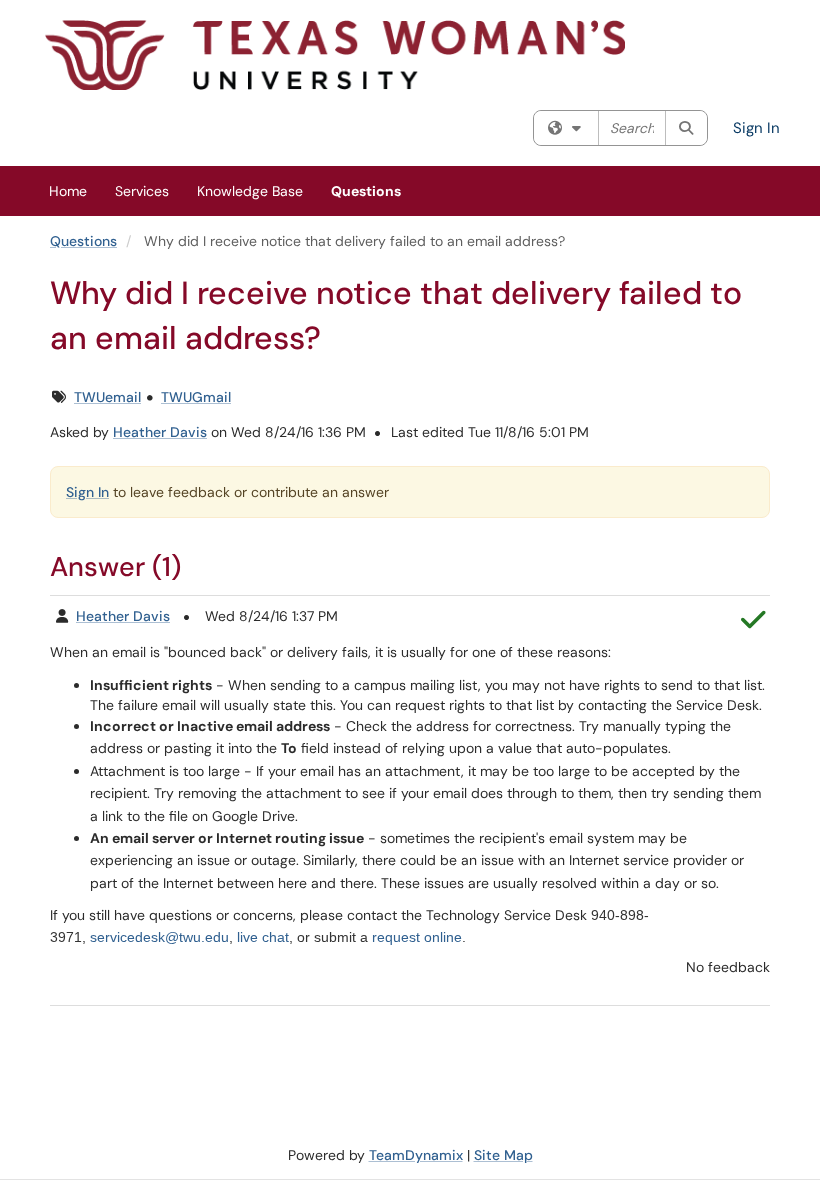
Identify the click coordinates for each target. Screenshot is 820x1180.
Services (142, 191)
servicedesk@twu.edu (159, 937)
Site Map (503, 1155)
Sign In (756, 128)
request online (417, 937)
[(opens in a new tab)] (335, 55)
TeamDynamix (416, 1155)
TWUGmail (196, 397)
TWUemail (107, 397)
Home (68, 191)
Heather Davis (160, 432)
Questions (366, 191)
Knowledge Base (250, 191)
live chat (263, 937)
